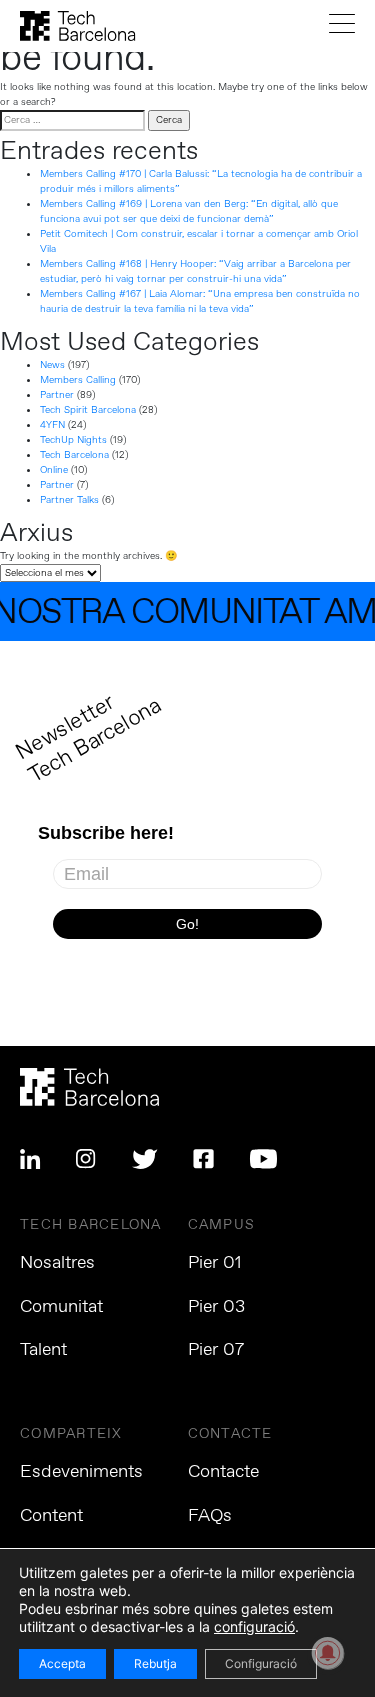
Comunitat (61, 1307)
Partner (57, 395)
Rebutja (155, 1663)
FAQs (210, 1516)
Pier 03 (216, 1307)
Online (54, 470)
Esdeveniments (81, 1472)
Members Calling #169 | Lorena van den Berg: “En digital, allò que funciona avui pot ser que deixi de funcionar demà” (189, 211)
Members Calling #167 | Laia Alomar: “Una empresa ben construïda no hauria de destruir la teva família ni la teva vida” (200, 301)
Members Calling (78, 380)
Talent (43, 1350)
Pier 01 (215, 1263)
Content (51, 1516)
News (52, 365)
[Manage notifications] (328, 1653)
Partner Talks (69, 500)
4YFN (52, 425)
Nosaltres (57, 1263)
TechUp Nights (73, 440)
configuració (254, 1626)
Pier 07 (216, 1350)
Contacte (223, 1472)
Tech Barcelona (74, 455)
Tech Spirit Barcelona (88, 410)
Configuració (261, 1663)
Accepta (62, 1663)
